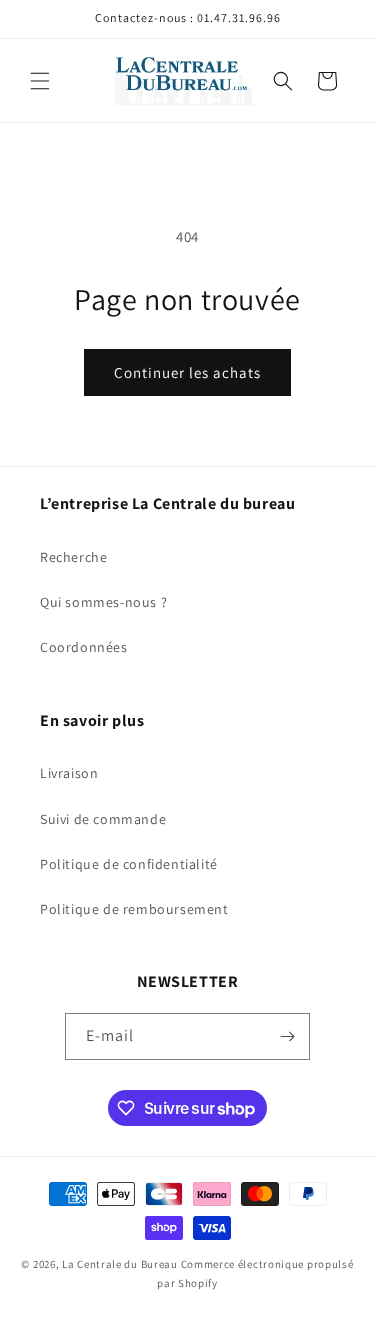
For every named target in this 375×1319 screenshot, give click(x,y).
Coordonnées (84, 647)
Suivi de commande (103, 819)
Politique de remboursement (134, 909)
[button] (40, 81)
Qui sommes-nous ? (103, 602)
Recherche (73, 557)
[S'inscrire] (287, 1036)
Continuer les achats (187, 372)
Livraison (69, 773)
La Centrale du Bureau (121, 1264)
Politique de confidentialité (129, 864)
